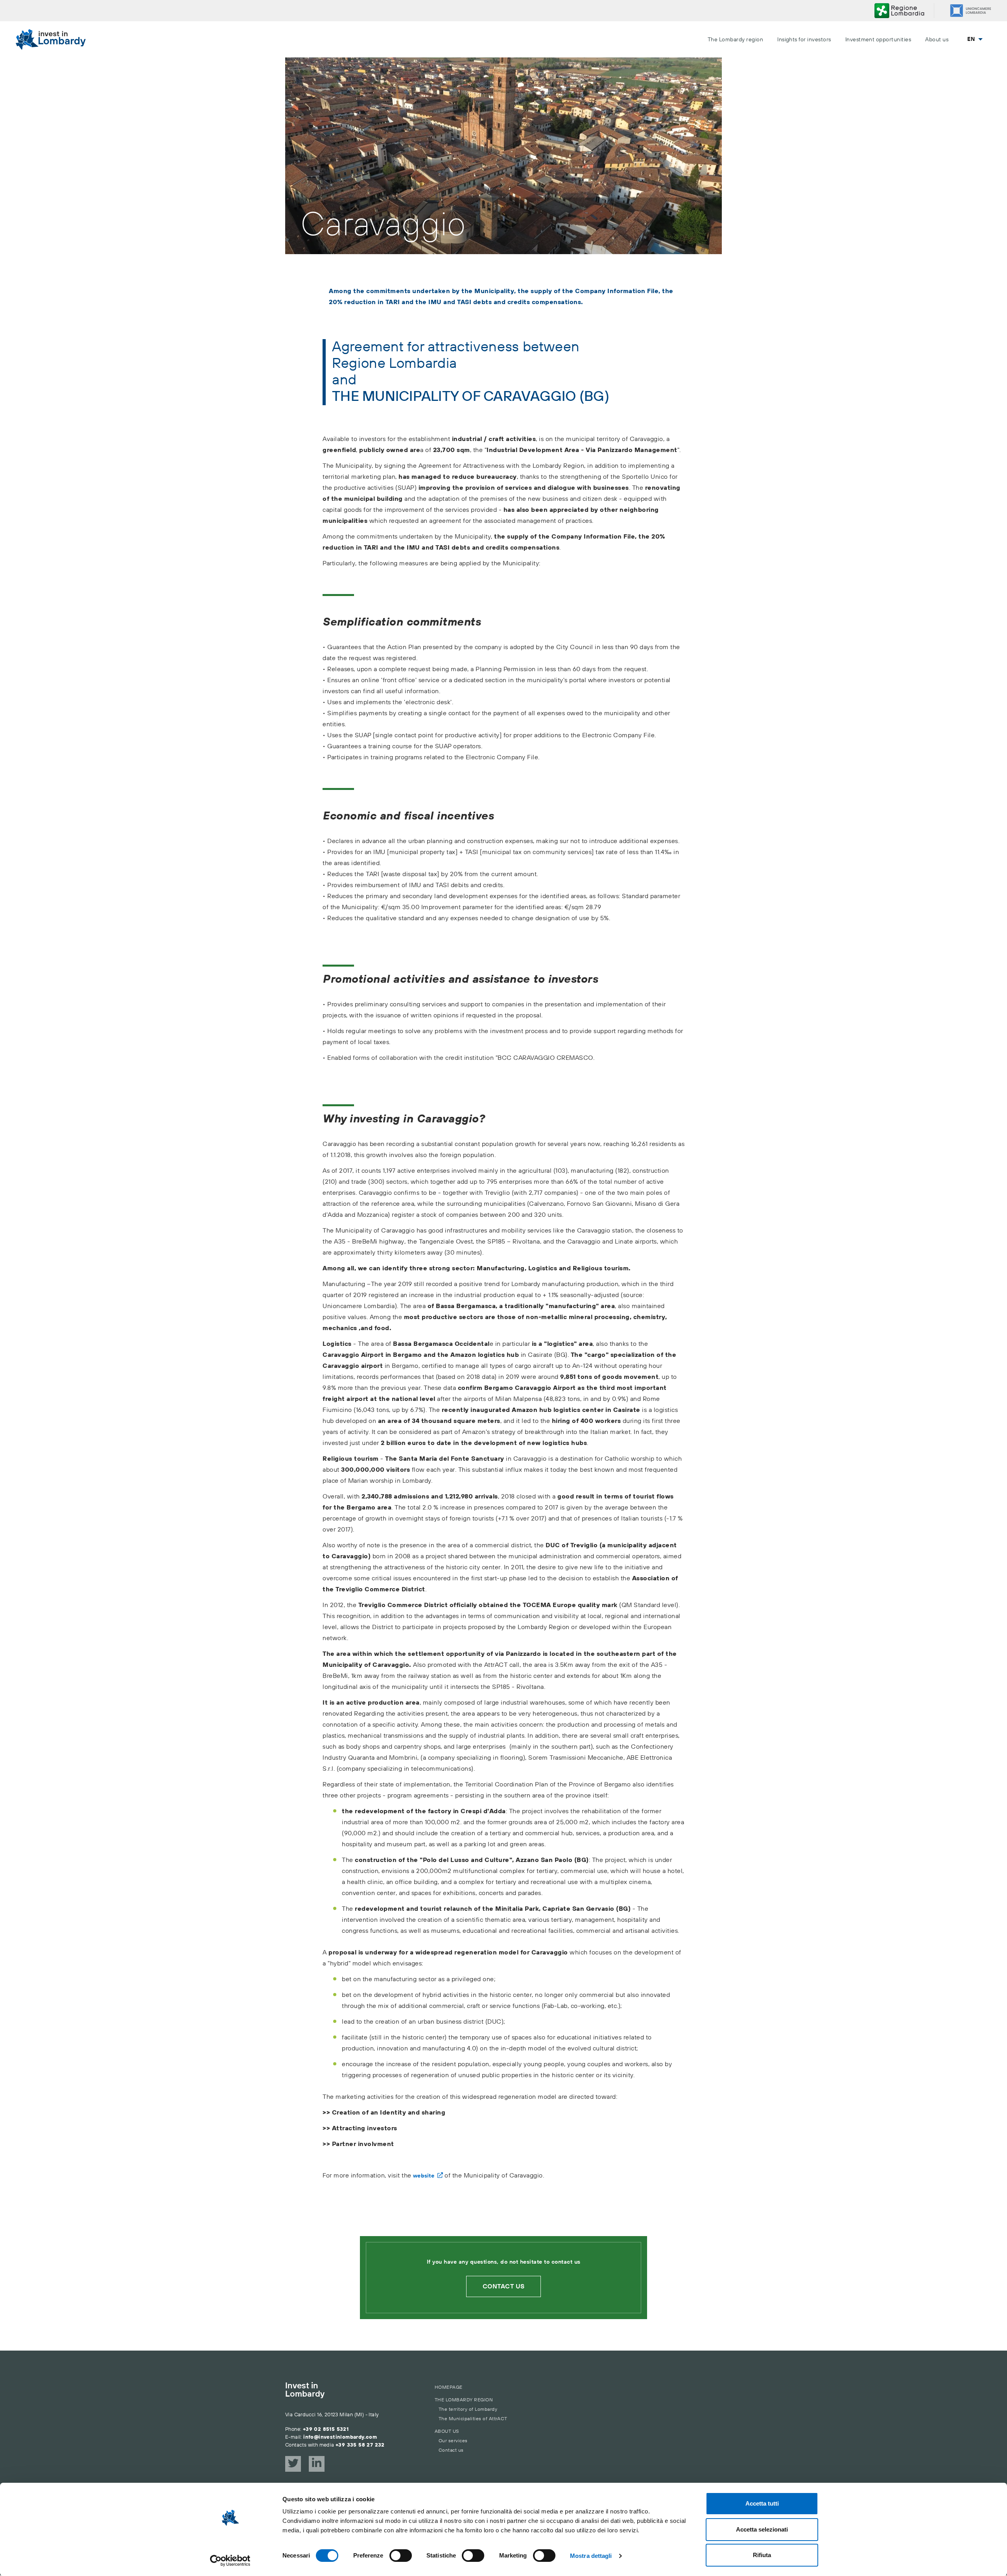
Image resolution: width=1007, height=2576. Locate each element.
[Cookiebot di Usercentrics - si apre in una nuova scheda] (230, 2561)
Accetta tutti (762, 2503)
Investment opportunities (878, 40)
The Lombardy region (735, 40)
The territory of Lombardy (468, 2409)
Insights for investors (804, 40)
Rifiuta (762, 2555)
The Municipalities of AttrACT (473, 2419)
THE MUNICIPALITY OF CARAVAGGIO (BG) (471, 397)
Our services (453, 2441)
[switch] (401, 2556)
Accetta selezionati (762, 2529)
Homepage (449, 2387)
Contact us (504, 2286)
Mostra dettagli (591, 2556)
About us (937, 40)
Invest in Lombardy (305, 2390)
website (424, 2176)
